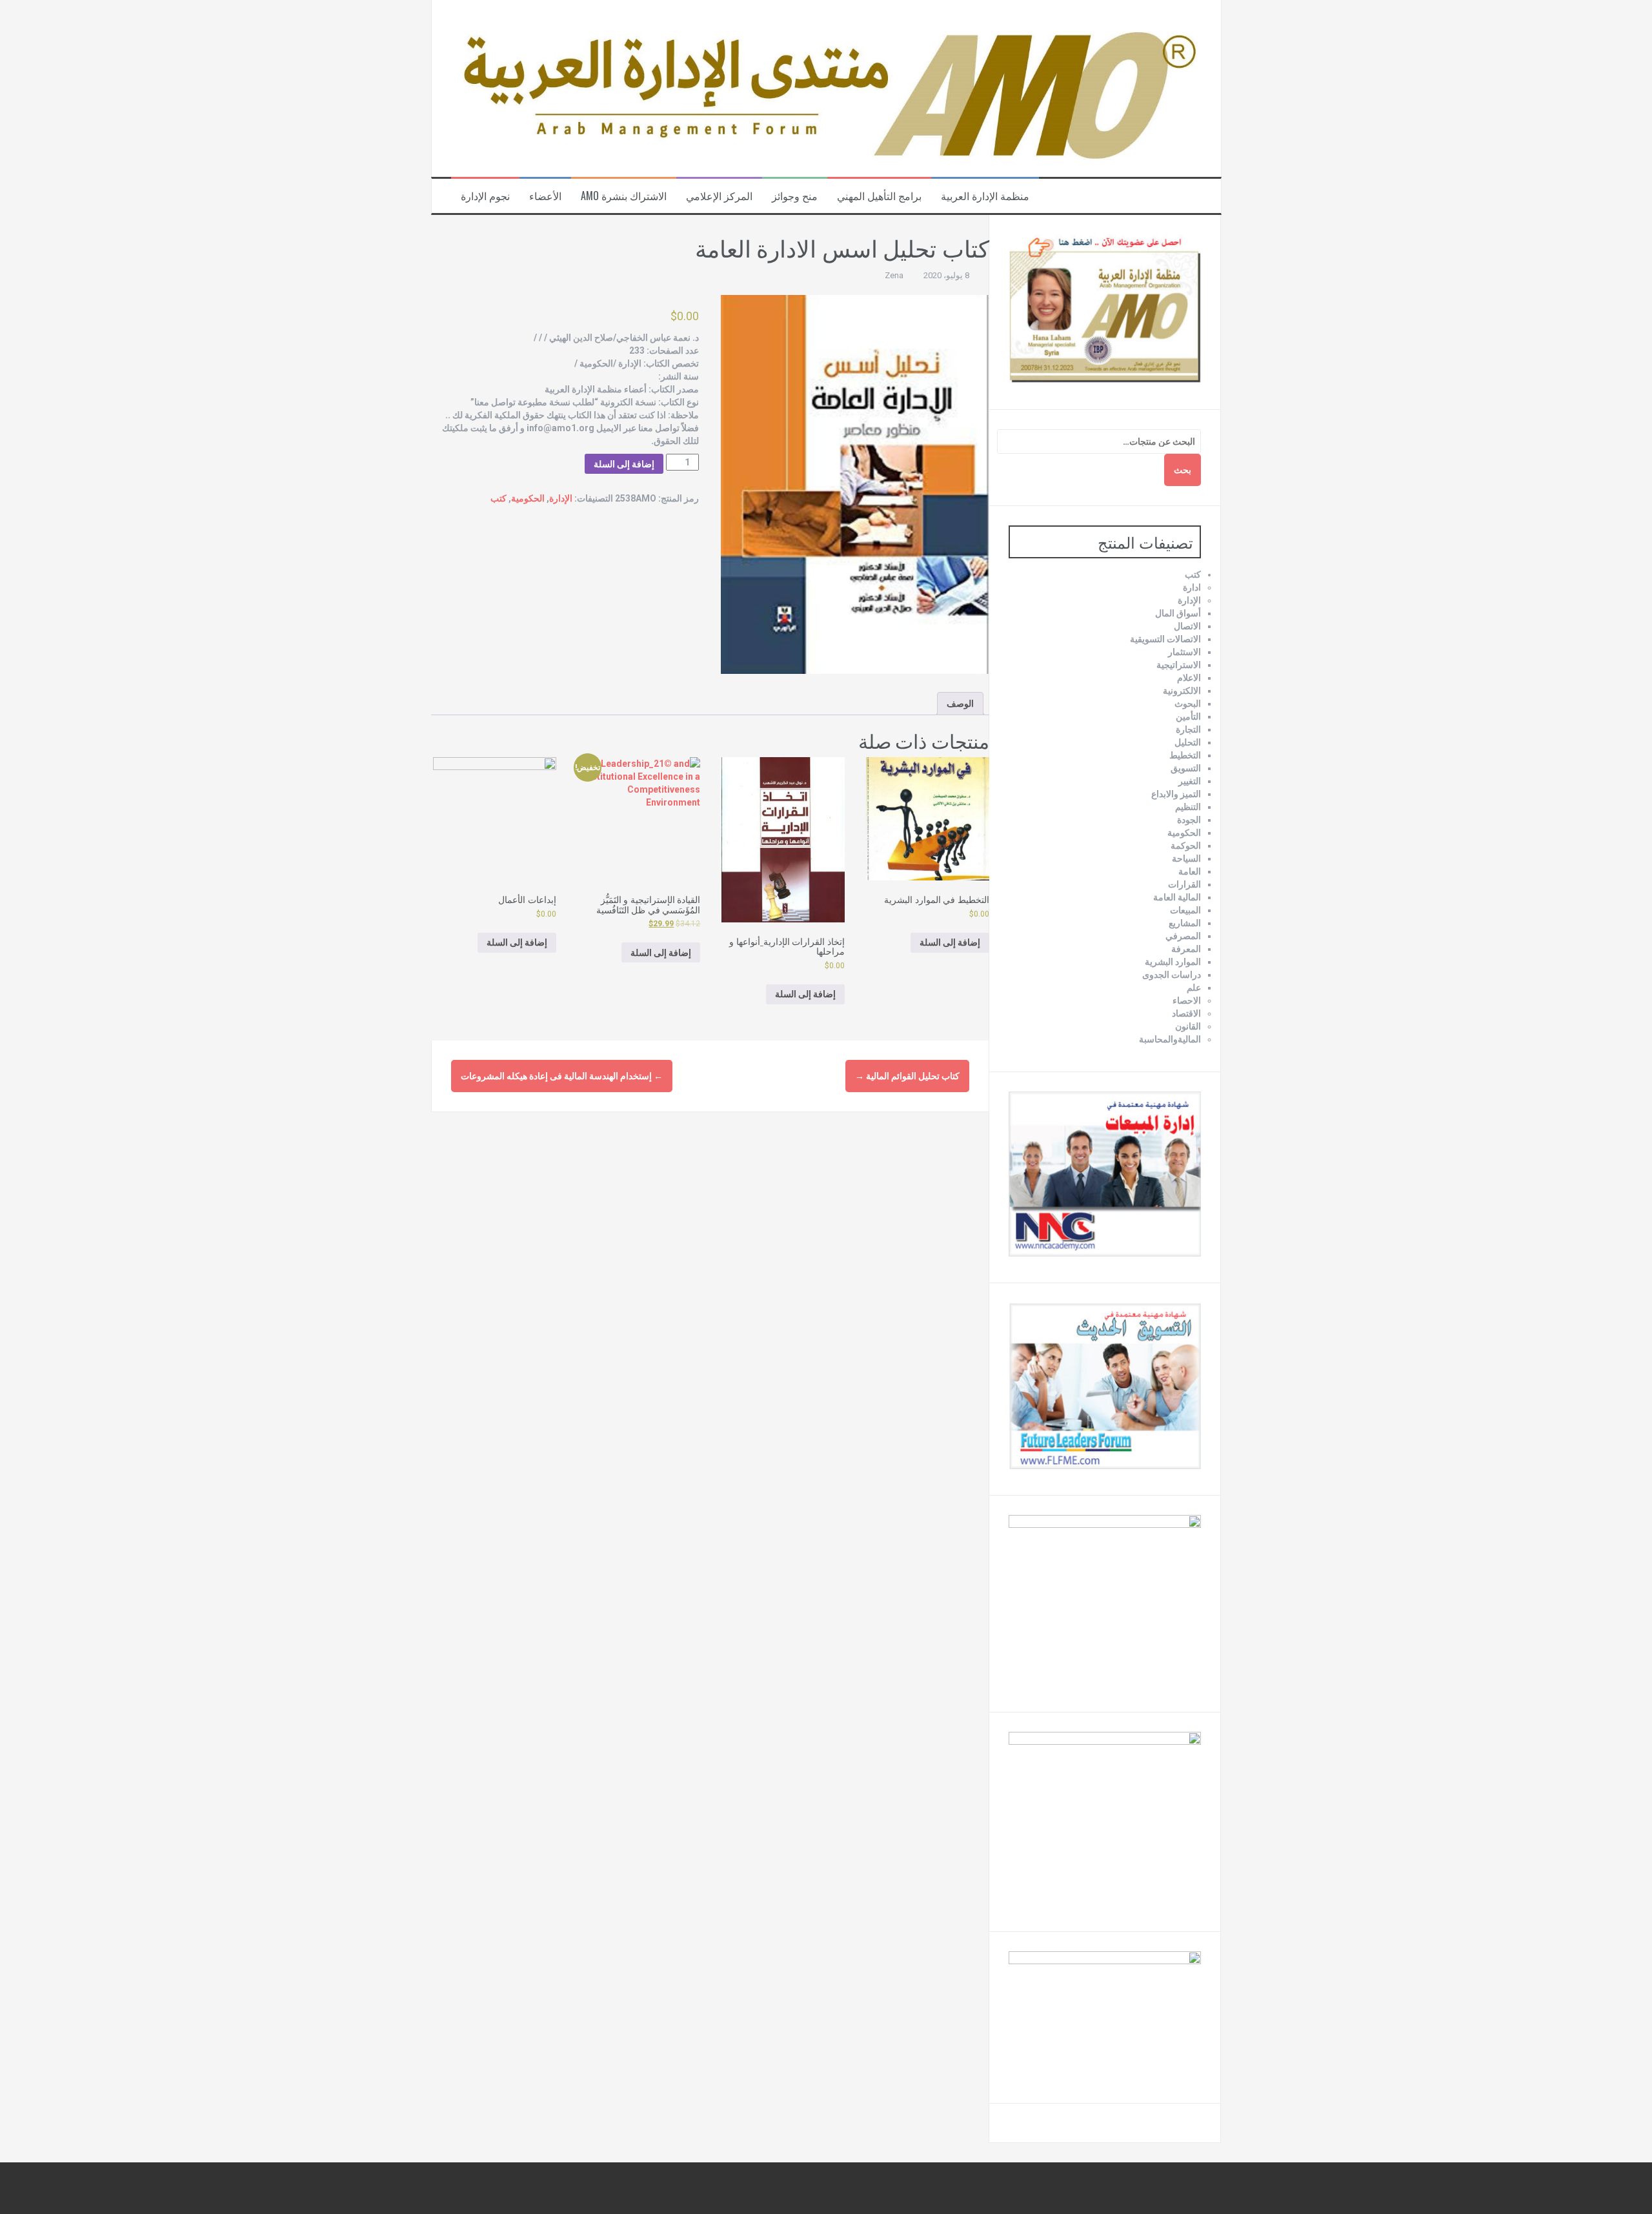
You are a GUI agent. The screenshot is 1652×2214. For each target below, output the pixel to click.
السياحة (1186, 858)
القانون (1188, 1026)
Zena (894, 275)
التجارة (1188, 729)
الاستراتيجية (1179, 665)
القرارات (1184, 884)
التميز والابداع (1176, 794)
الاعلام (1189, 678)
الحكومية (528, 498)
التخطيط (1185, 755)
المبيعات (1185, 910)
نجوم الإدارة (485, 196)
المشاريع (1185, 923)
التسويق (1186, 768)
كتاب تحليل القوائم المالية (907, 1076)
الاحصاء (1187, 1000)
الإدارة (561, 498)
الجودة (1189, 820)
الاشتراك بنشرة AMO (624, 196)
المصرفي (1183, 936)
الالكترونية (1182, 691)
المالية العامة (1177, 897)
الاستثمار (1184, 652)
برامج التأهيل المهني (879, 196)
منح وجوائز (795, 196)
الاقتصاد (1186, 1013)
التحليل (1188, 742)
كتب (499, 498)
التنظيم (1188, 807)
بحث (1183, 470)
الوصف (960, 704)
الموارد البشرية (1173, 962)
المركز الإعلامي (719, 196)
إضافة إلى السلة (624, 464)
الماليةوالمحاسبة (1170, 1039)
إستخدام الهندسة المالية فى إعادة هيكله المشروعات (562, 1076)
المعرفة (1186, 949)
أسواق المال (1178, 613)
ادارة (1192, 587)
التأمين (1188, 716)
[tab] (960, 704)
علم (1194, 988)
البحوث (1188, 704)
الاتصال (1187, 626)
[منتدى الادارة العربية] (826, 88)
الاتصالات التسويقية (1165, 639)
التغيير (1190, 781)
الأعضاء (545, 196)
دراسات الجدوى (1172, 975)
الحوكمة (1186, 846)
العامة (1190, 871)
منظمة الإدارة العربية (985, 196)
